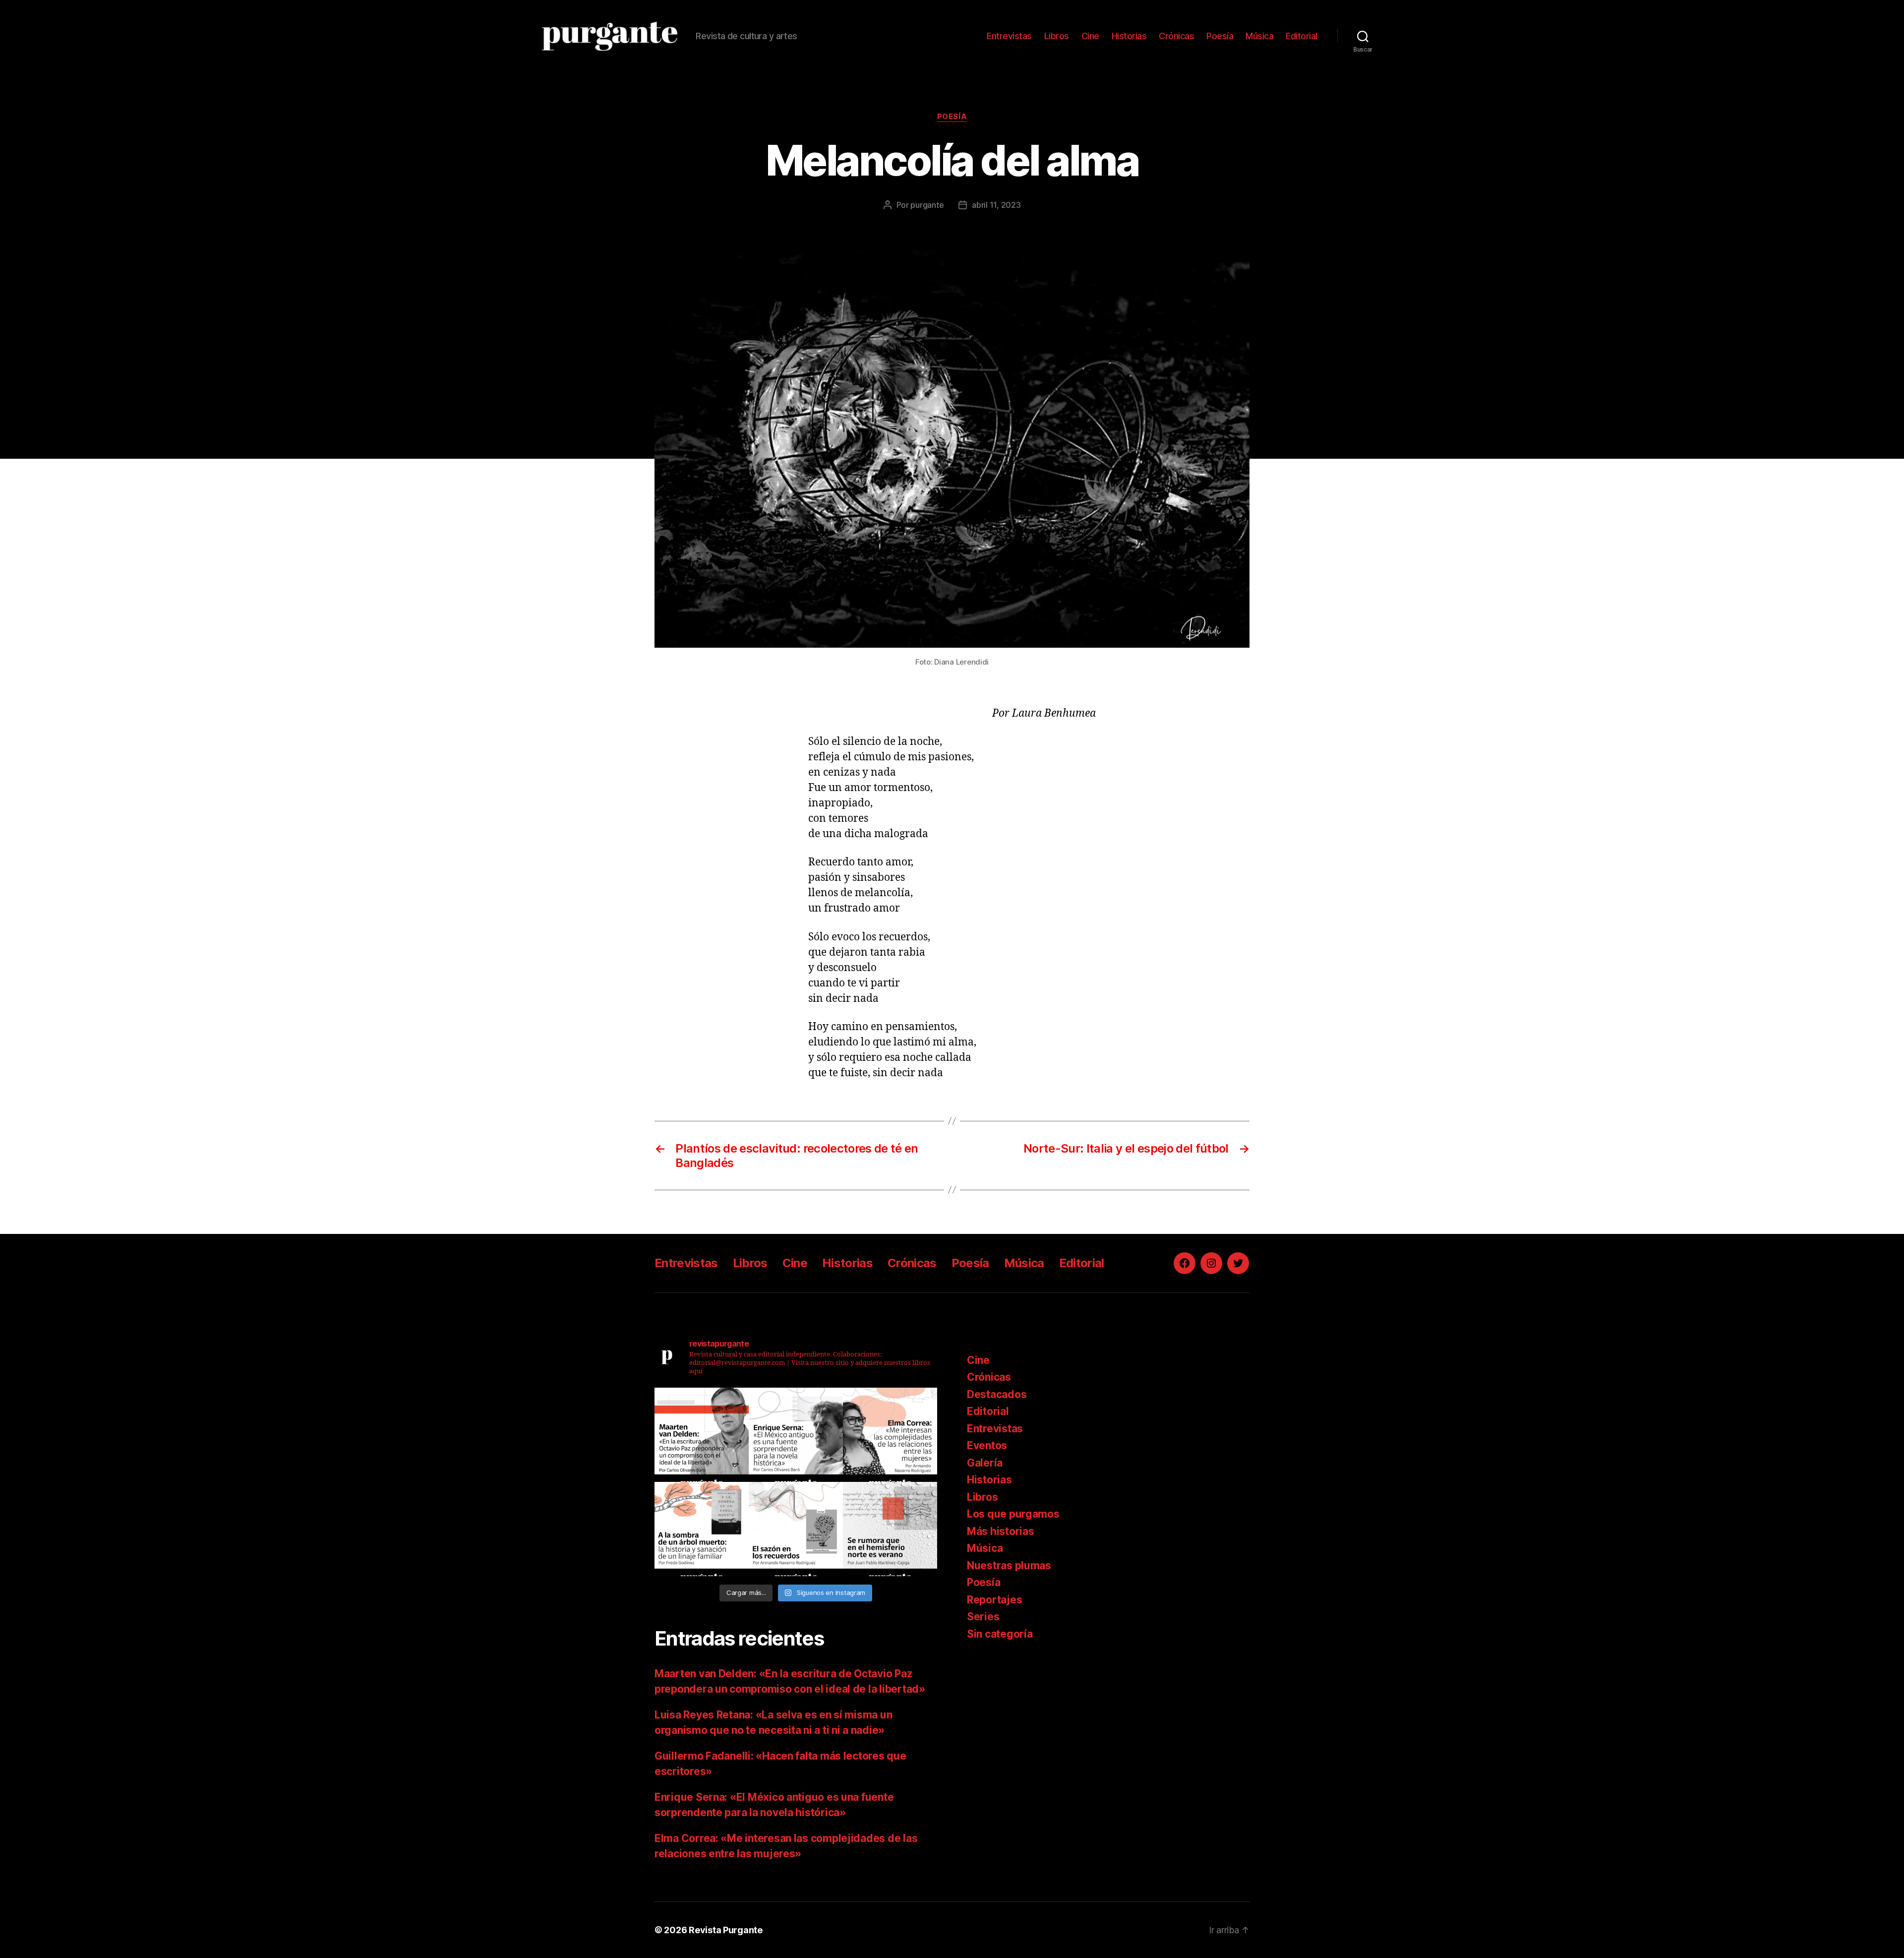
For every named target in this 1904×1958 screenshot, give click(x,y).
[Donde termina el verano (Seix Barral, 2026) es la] (890, 1435)
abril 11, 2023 (996, 205)
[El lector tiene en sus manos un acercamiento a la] (702, 1435)
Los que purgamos (1013, 1514)
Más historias (1001, 1531)
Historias (1129, 36)
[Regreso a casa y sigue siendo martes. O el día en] (890, 1529)
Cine (1090, 36)
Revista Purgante (726, 1930)
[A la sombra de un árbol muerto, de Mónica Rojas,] (702, 1529)
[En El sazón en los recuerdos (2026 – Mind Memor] (796, 1529)
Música (1259, 36)
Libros (1057, 36)
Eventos (987, 1445)
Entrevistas (1009, 36)
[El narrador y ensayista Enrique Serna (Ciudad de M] (796, 1435)
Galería (985, 1463)
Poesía (1220, 36)
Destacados (997, 1394)
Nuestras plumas (1009, 1565)
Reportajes (994, 1600)
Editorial (1302, 36)
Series (983, 1617)
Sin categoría (1000, 1634)
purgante (927, 205)
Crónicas (1176, 36)
